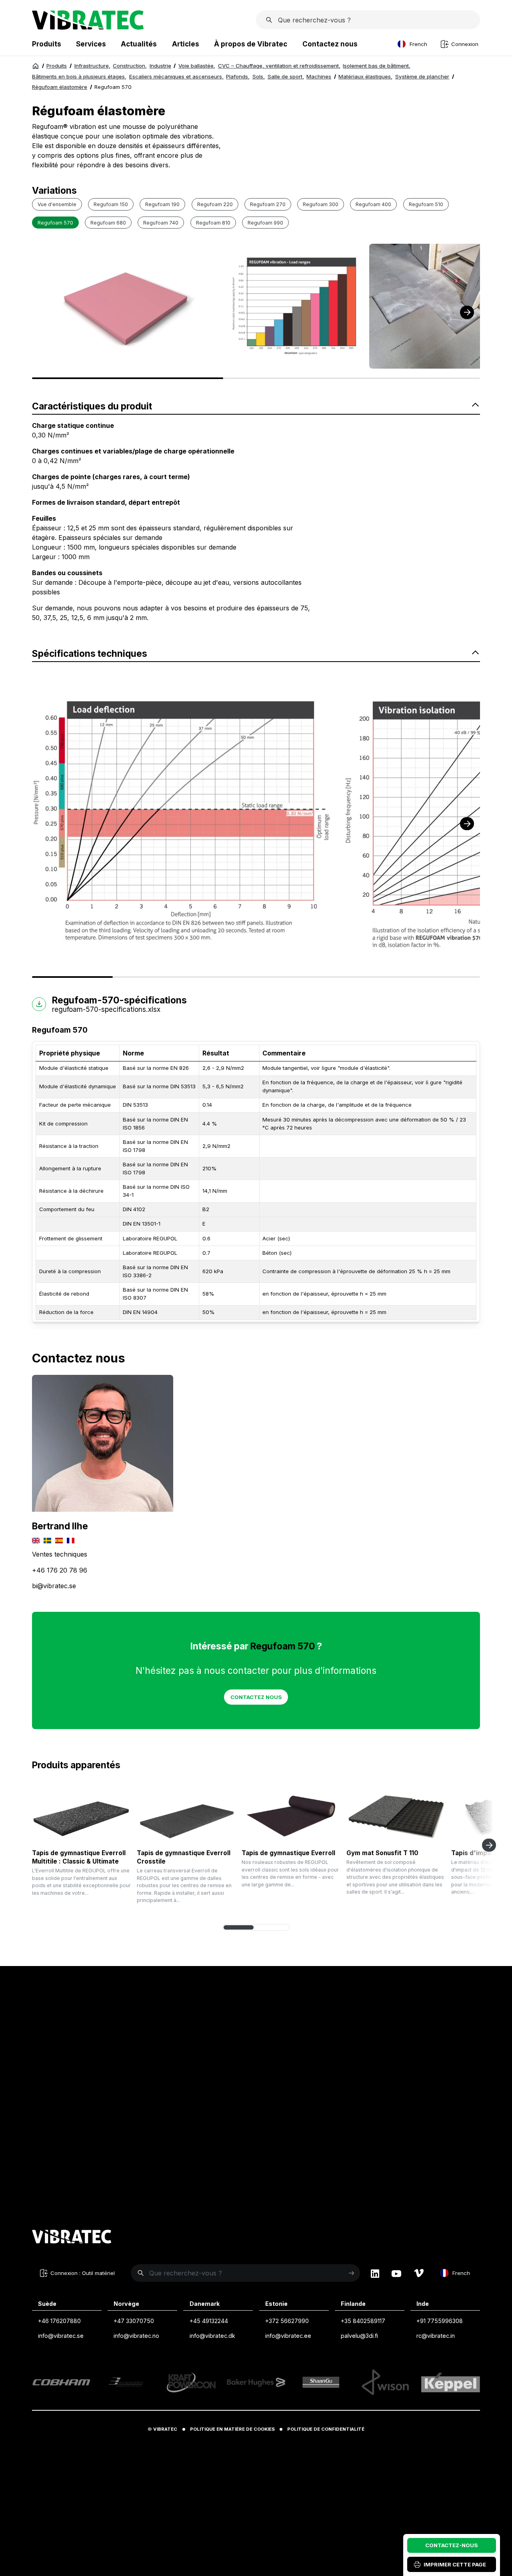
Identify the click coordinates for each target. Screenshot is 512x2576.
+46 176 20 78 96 (60, 1570)
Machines (319, 76)
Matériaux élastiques (365, 76)
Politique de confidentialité (326, 2429)
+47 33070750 (134, 2321)
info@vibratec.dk (212, 2336)
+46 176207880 (59, 2321)
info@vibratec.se (61, 2336)
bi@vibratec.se (54, 1586)
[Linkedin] (375, 2273)
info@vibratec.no (136, 2336)
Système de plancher (422, 76)
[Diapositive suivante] (489, 1845)
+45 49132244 (209, 2321)
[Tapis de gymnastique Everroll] (291, 1815)
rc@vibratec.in (436, 2336)
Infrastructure (92, 66)
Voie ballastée (197, 66)
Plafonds (238, 76)
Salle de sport (286, 76)
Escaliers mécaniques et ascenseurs (176, 76)
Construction (130, 66)
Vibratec (165, 2429)
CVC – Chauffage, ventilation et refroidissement (279, 66)
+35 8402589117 (363, 2321)
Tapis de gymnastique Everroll (288, 1853)
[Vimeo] (419, 2273)
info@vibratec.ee (288, 2336)
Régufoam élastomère (60, 87)
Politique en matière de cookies (232, 2429)
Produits (57, 66)
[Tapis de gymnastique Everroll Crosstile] (186, 1815)
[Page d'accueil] (88, 27)
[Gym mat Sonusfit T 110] (396, 1815)
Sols (259, 76)
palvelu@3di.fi (359, 2336)
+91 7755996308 (440, 2321)
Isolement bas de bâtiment (377, 66)
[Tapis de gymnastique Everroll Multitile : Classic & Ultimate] (81, 1815)
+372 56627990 (287, 2321)
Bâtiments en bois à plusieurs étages (79, 76)
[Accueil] (36, 66)
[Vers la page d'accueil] (72, 2238)
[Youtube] (396, 2273)
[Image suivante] (467, 312)
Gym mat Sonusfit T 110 (382, 1853)
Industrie (160, 66)
